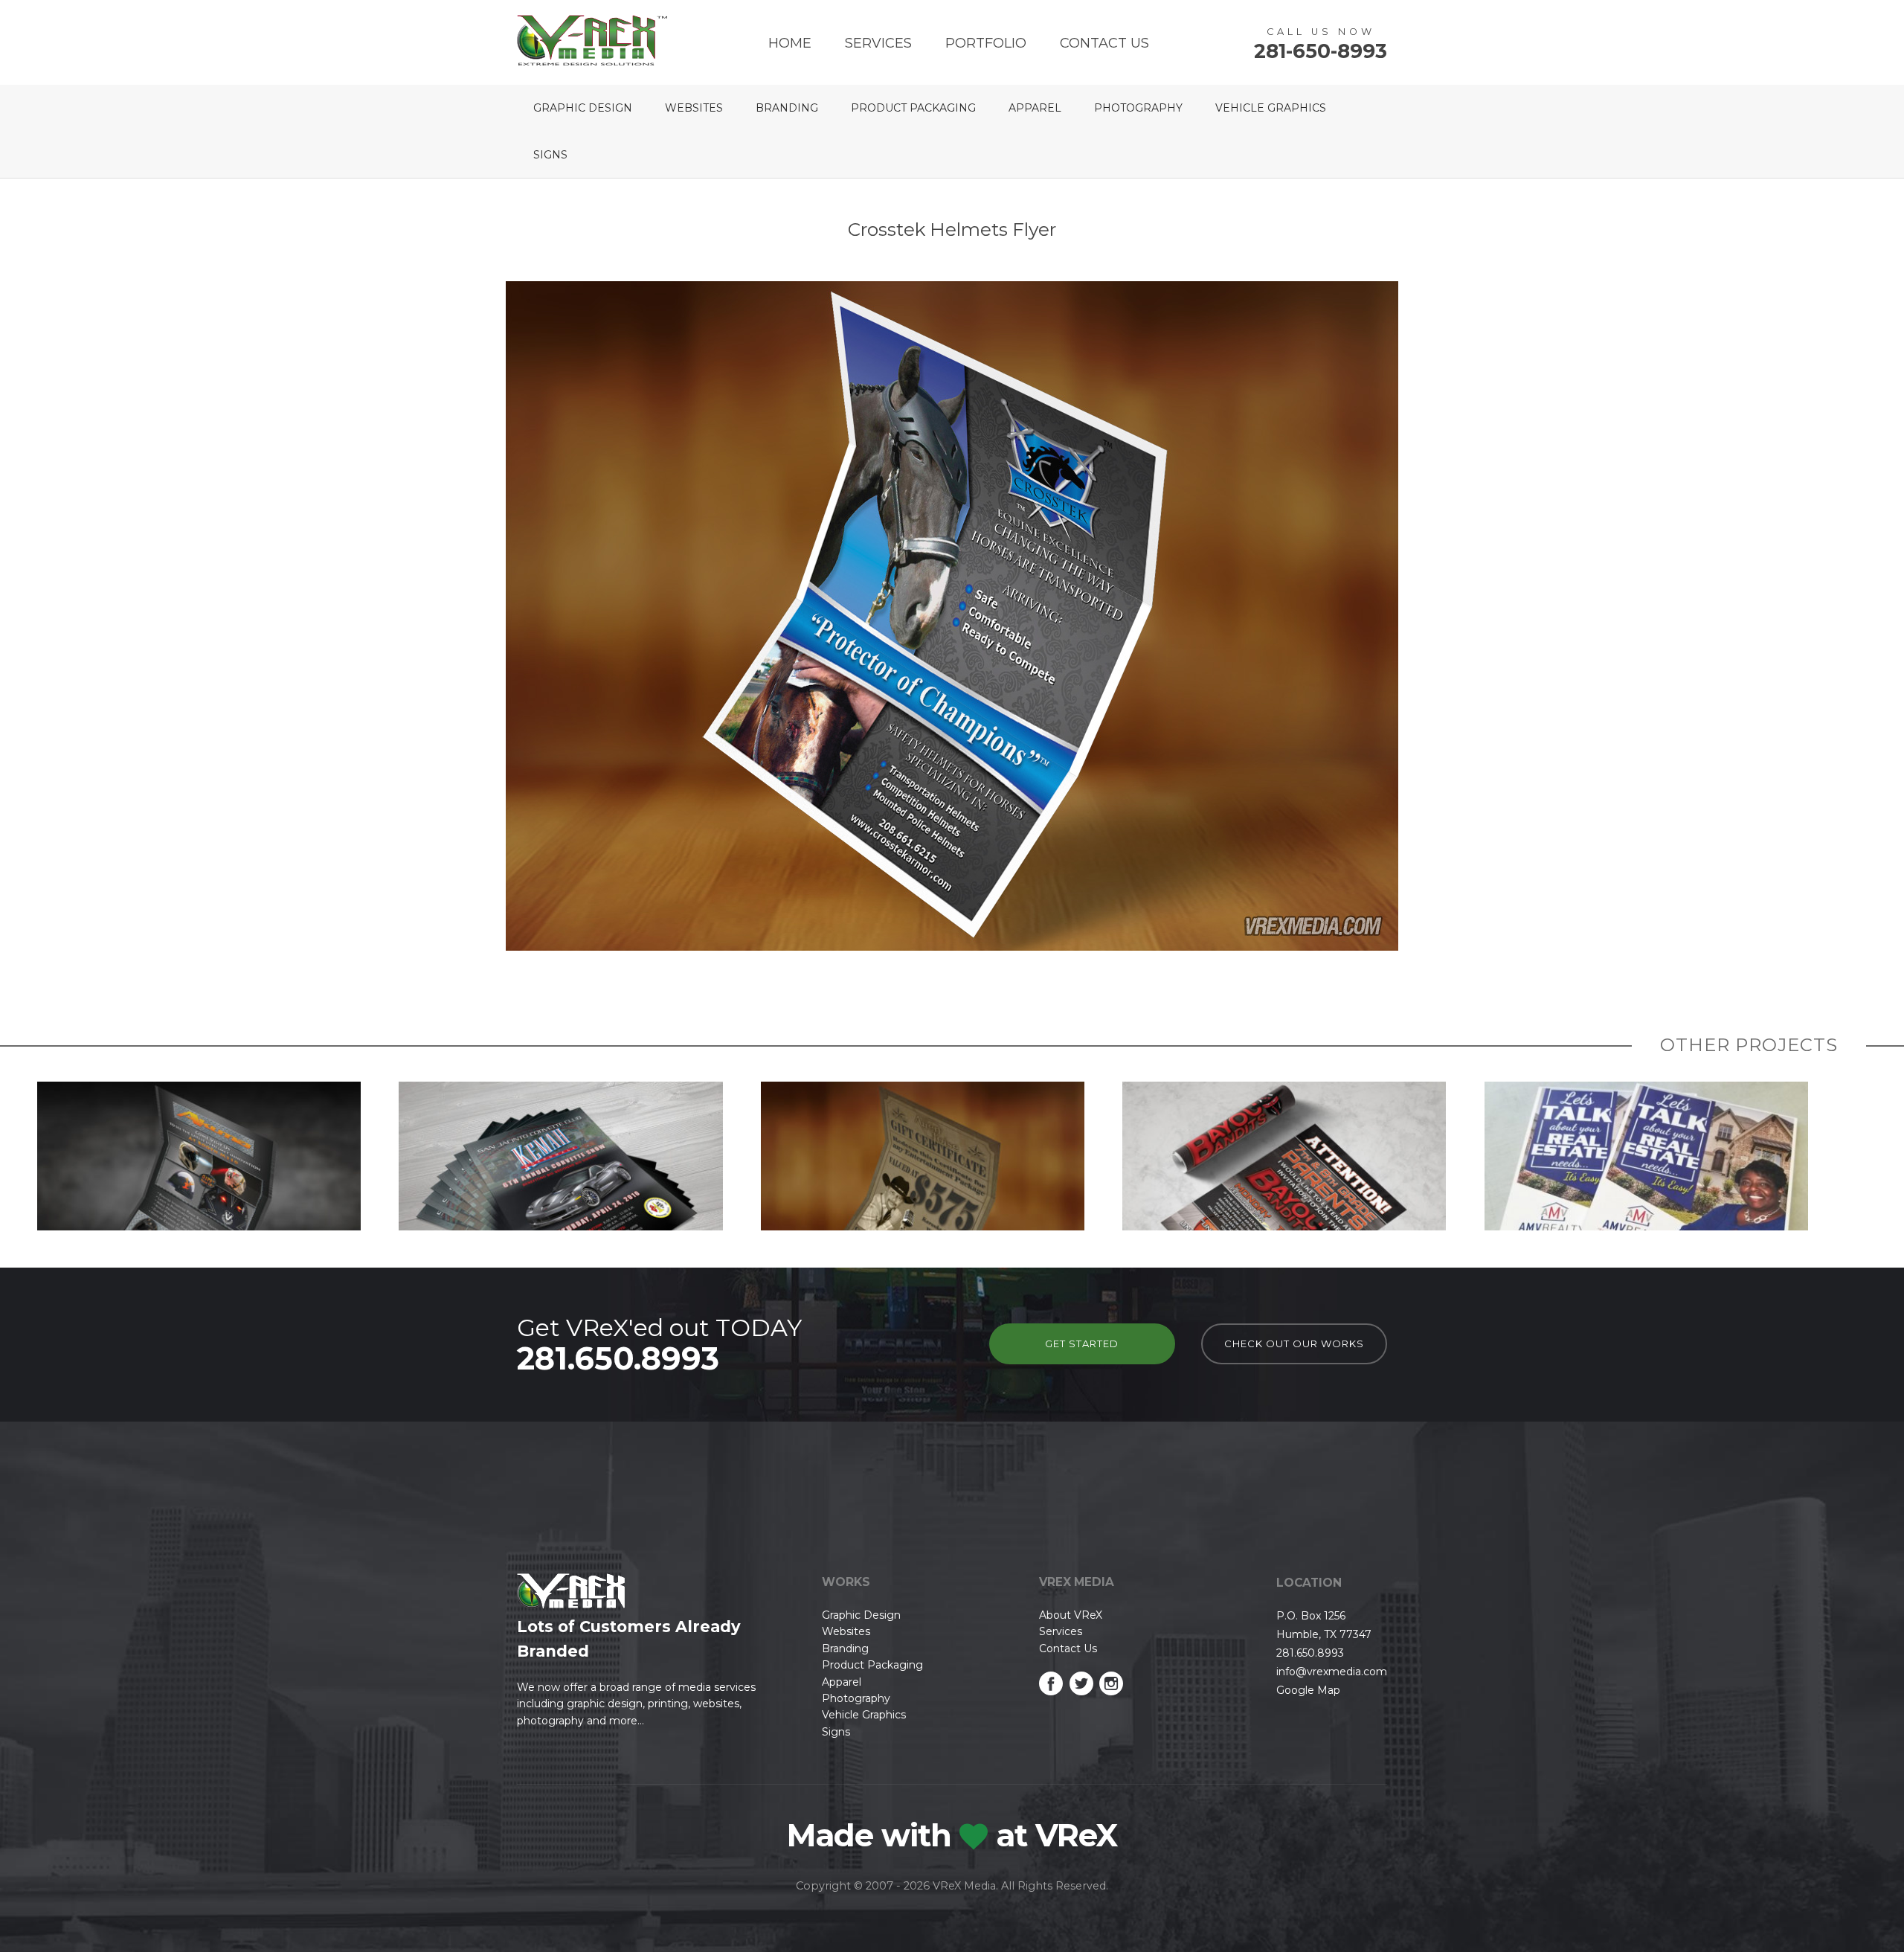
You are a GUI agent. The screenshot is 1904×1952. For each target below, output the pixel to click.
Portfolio (986, 43)
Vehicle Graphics (1271, 108)
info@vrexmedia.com (1332, 1672)
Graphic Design (583, 108)
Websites (694, 108)
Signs (550, 155)
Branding (787, 108)
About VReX (1071, 1615)
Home (790, 43)
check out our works (1294, 1343)
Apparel (1035, 108)
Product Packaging (913, 108)
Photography (1138, 108)
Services (878, 43)
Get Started (1082, 1343)
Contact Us (1104, 43)
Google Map (1308, 1690)
